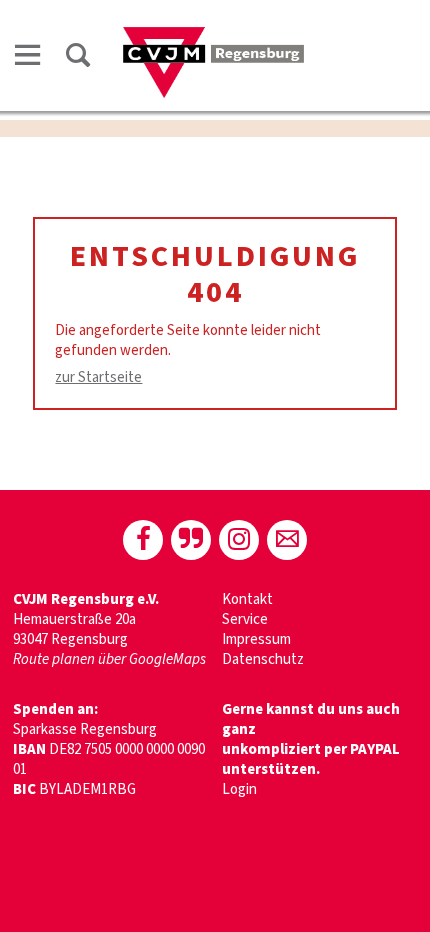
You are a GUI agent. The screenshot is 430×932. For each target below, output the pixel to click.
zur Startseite (98, 377)
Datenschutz (263, 659)
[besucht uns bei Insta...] (239, 540)
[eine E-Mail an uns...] (287, 540)
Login (239, 789)
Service (245, 619)
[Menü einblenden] (28, 58)
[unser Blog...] (191, 540)
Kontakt (247, 599)
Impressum (256, 639)
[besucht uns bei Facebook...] (143, 540)
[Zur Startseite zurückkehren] (213, 36)
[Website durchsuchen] (78, 58)
